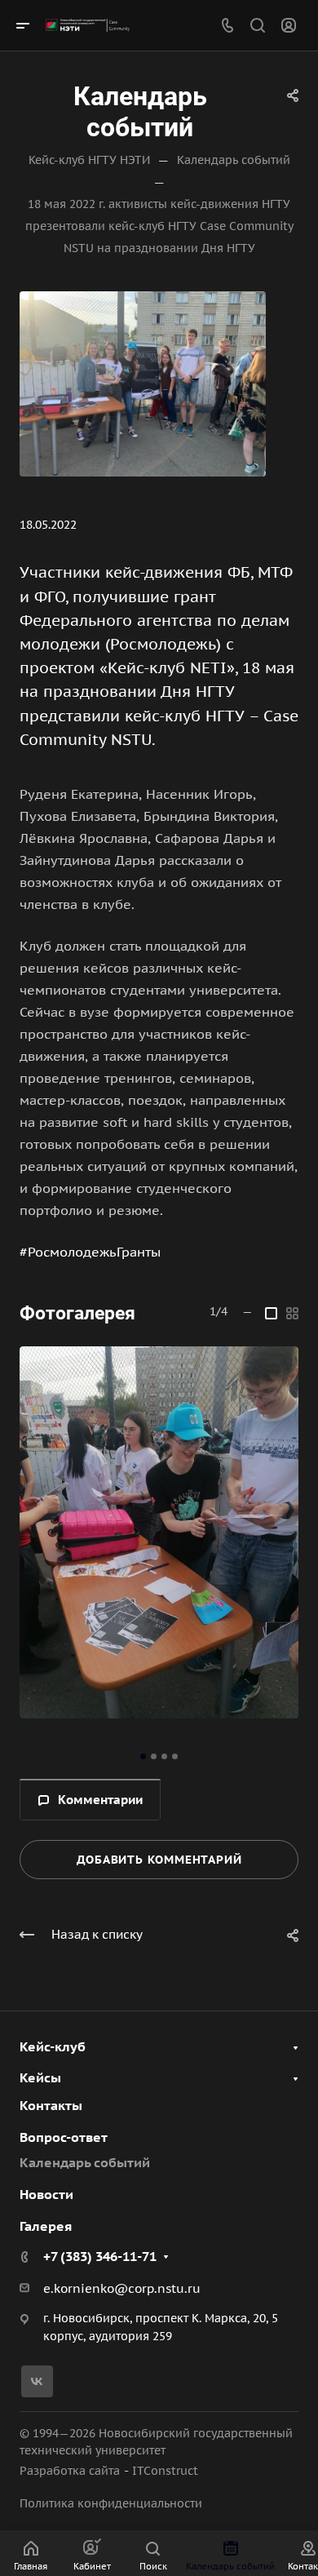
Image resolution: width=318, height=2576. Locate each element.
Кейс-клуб (53, 2046)
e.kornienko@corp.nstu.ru (122, 2288)
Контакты (51, 2105)
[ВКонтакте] (37, 2381)
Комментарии (100, 1800)
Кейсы (40, 2077)
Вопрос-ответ (64, 2137)
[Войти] (289, 26)
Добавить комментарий (159, 1860)
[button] (143, 1756)
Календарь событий (85, 2162)
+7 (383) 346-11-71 (100, 2256)
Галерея (46, 2226)
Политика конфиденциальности (111, 2503)
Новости (46, 2194)
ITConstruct (165, 2471)
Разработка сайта (70, 2471)
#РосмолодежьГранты (90, 1252)
